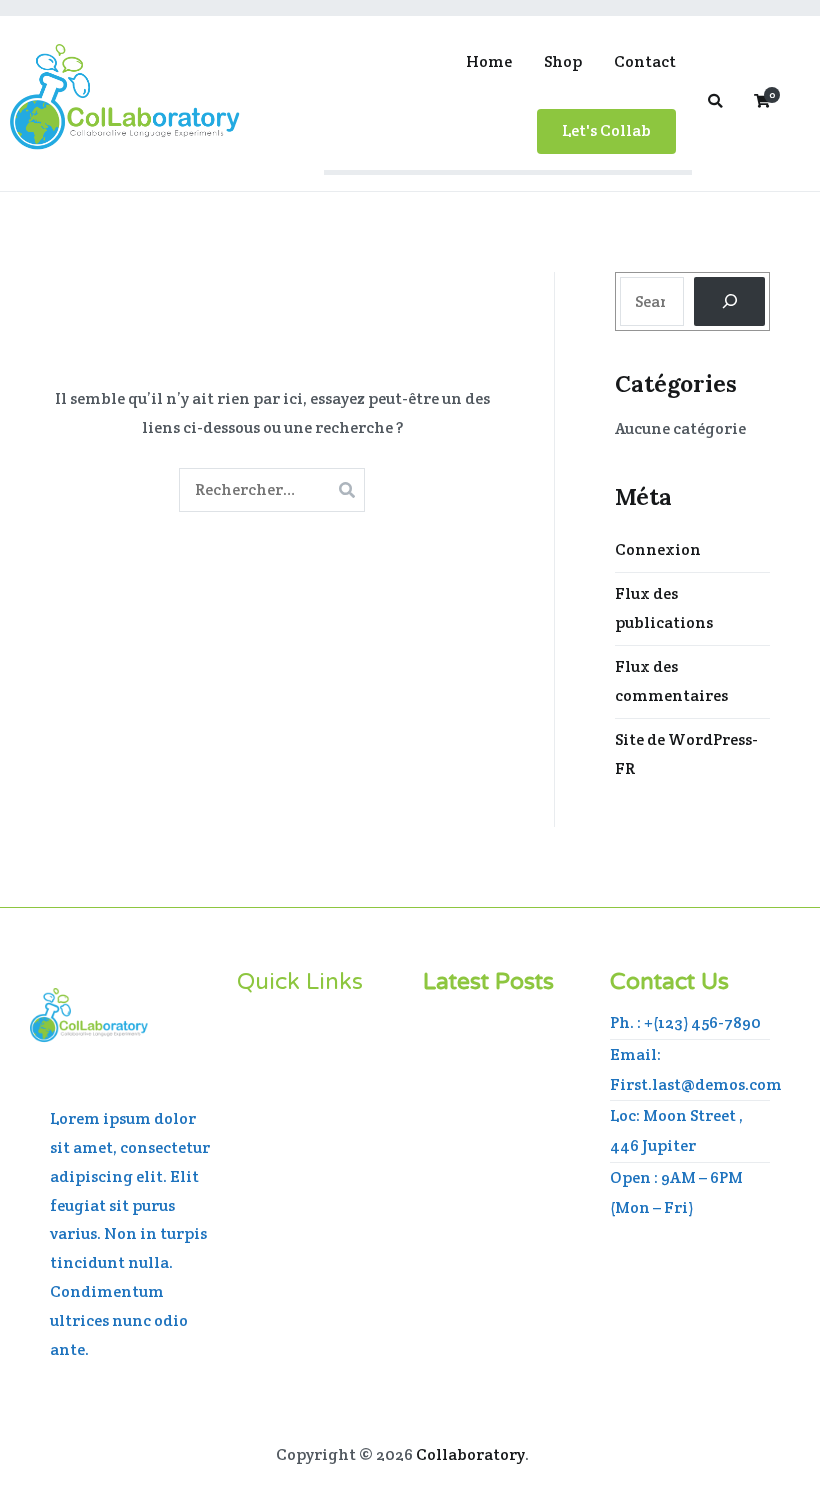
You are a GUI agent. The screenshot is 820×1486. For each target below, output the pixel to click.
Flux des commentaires (671, 681)
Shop (563, 61)
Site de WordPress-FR (686, 754)
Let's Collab (606, 130)
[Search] (729, 301)
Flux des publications (664, 608)
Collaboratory (470, 1454)
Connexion (658, 549)
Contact (645, 61)
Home (489, 61)
